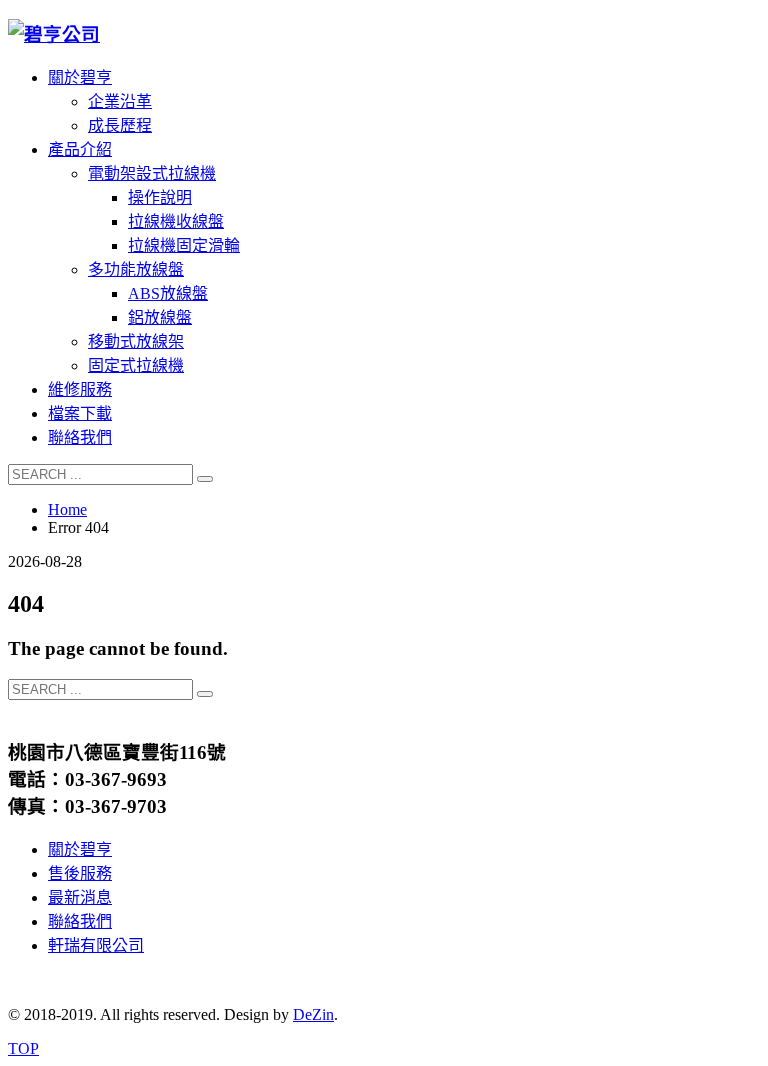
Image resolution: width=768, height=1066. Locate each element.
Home (67, 509)
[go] (205, 479)
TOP (23, 1048)
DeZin (313, 1014)
